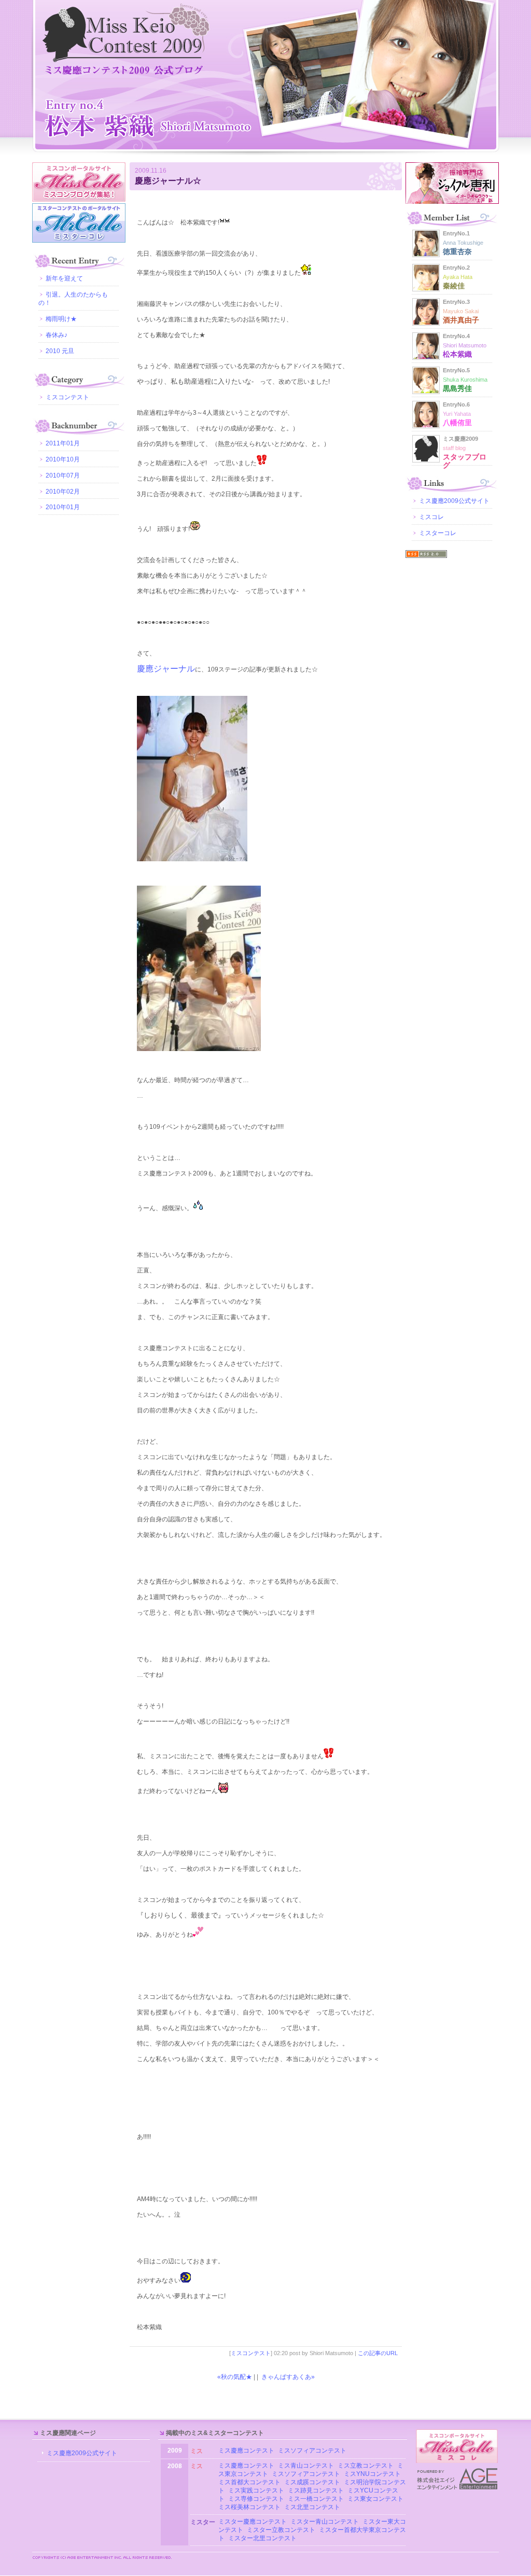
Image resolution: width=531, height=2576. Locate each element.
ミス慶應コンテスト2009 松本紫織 (265, 78)
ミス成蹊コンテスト (312, 2482)
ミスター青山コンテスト (325, 2522)
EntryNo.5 (465, 380)
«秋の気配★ (235, 2377)
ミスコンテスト (251, 2353)
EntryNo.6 (457, 414)
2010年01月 (63, 507)
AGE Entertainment (457, 2479)
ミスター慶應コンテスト (253, 2522)
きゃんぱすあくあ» (288, 2377)
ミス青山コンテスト (306, 2466)
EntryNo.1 (463, 243)
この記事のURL (378, 2353)
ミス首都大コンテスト (249, 2482)
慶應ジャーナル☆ (168, 181)
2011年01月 (63, 443)
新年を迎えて (64, 278)
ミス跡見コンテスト (316, 2490)
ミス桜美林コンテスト (249, 2507)
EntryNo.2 (458, 277)
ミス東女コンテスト (375, 2499)
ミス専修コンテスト (256, 2499)
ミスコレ (431, 517)
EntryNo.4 (465, 345)
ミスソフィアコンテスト (312, 2451)
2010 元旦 (60, 351)
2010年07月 (63, 475)
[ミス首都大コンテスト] (283, 2482)
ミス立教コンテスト (366, 2466)
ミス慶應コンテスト (246, 2451)
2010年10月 (63, 459)
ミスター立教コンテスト (281, 2530)
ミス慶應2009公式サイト (454, 501)
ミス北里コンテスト (312, 2507)
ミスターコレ (438, 533)
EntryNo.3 (461, 311)
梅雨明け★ (61, 319)
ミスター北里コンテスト (262, 2538)
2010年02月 (63, 492)
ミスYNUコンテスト (372, 2474)
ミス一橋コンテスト (316, 2499)
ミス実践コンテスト (256, 2490)
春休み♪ (57, 335)
